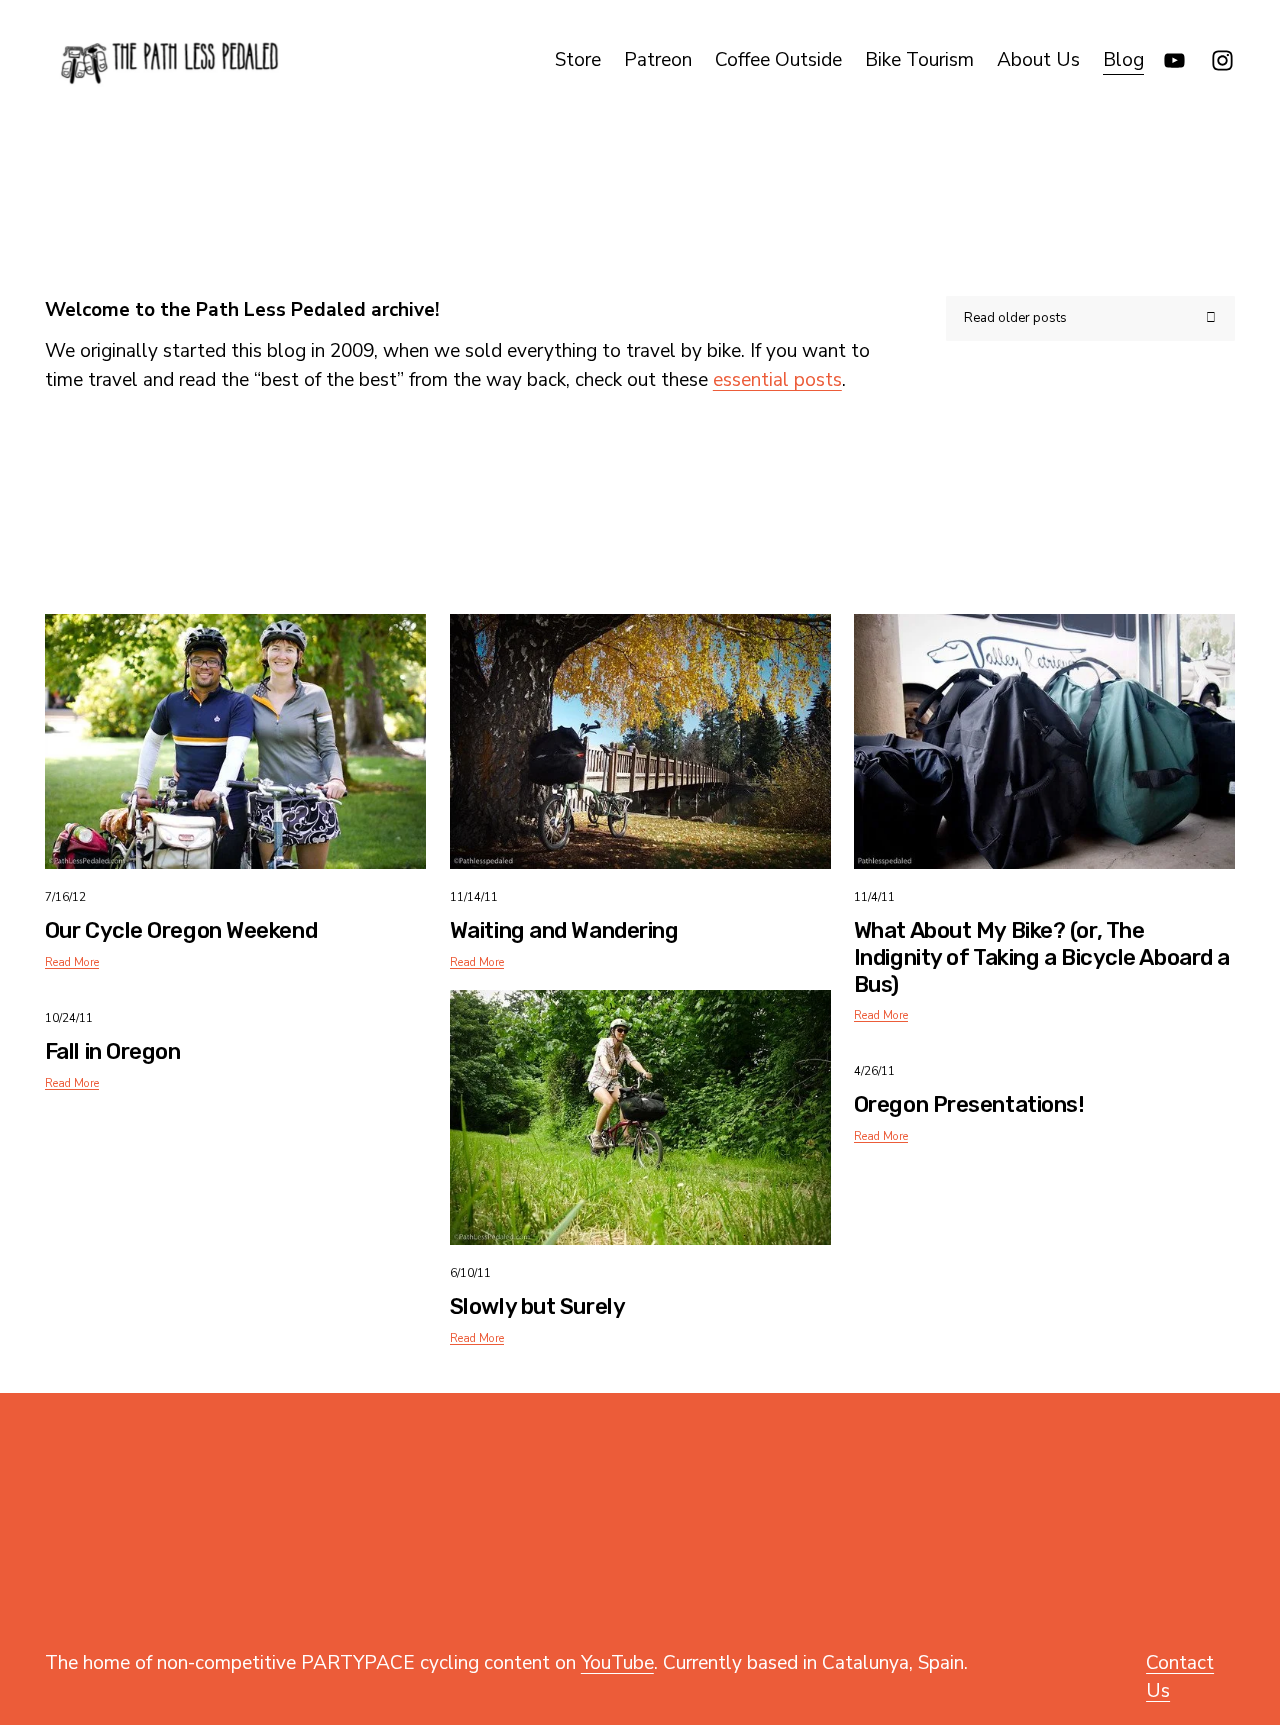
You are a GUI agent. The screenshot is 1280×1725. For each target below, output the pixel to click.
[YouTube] (1174, 60)
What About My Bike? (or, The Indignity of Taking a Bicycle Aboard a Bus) (1042, 957)
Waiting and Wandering (564, 930)
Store (578, 60)
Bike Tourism (919, 60)
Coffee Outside (778, 60)
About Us (1038, 60)
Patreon (658, 60)
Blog (1123, 60)
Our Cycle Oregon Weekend (181, 930)
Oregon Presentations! (969, 1104)
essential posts (777, 380)
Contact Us (1180, 1677)
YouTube (617, 1663)
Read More (72, 962)
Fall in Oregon (113, 1051)
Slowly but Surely (537, 1306)
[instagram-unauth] (1222, 60)
